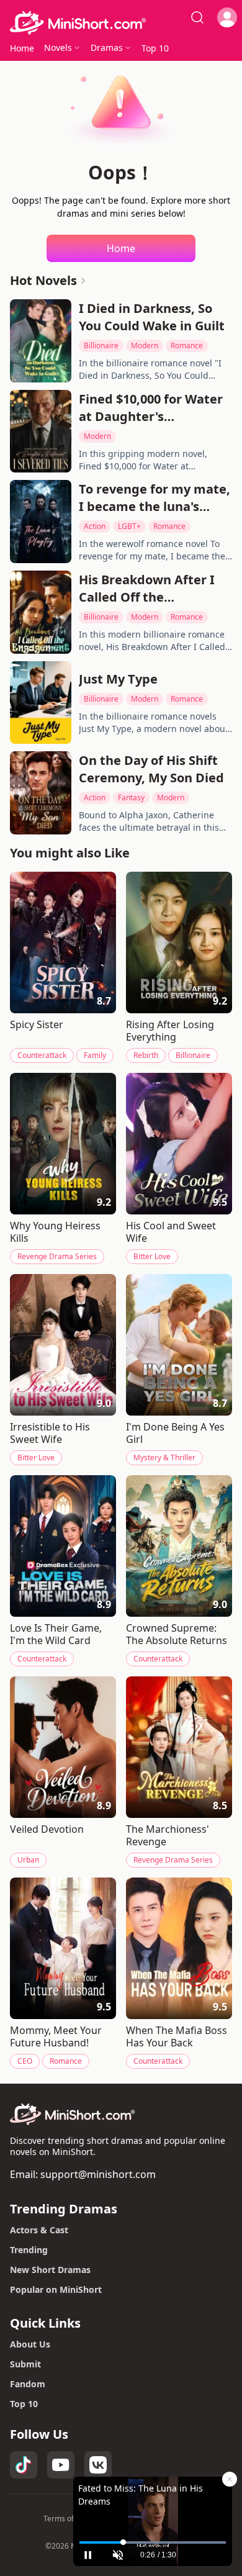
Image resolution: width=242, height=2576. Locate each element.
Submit (25, 2364)
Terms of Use (66, 2519)
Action (95, 526)
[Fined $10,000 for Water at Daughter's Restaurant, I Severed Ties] (41, 432)
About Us (30, 2344)
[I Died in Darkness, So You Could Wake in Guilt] (41, 341)
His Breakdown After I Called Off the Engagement (147, 589)
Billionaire (101, 346)
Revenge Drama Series (57, 1256)
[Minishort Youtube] (61, 2465)
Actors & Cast (39, 2230)
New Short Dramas (50, 2270)
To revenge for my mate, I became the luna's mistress (155, 498)
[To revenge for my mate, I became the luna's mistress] (41, 522)
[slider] (153, 2542)
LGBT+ (129, 526)
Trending (29, 2250)
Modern (145, 346)
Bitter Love (152, 1256)
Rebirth (146, 1055)
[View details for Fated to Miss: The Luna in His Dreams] (153, 2508)
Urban (28, 1860)
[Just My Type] (41, 703)
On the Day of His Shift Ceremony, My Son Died (151, 769)
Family (95, 1055)
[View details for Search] (197, 17)
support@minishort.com (98, 2174)
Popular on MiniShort (56, 2289)
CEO (25, 2061)
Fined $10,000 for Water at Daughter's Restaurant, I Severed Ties (151, 408)
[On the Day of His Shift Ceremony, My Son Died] (41, 793)
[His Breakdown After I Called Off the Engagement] (41, 612)
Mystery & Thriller (164, 1457)
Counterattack (42, 1055)
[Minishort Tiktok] (24, 2465)
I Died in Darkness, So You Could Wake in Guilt (152, 317)
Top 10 (24, 2404)
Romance (187, 346)
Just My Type (118, 679)
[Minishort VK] (98, 2465)
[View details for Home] (121, 23)
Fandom (28, 2384)
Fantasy (131, 798)
